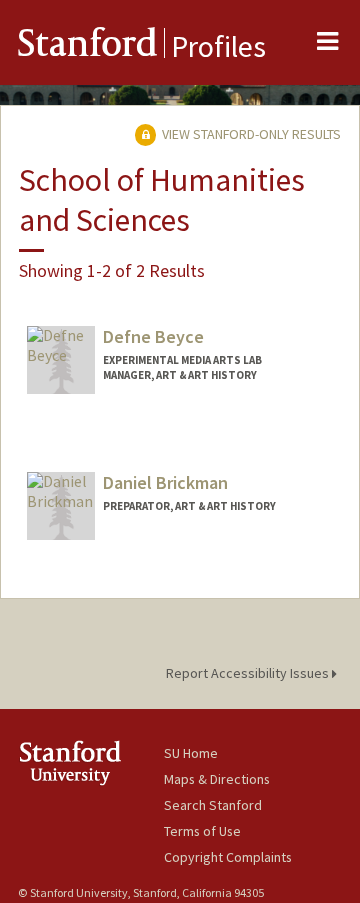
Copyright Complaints (228, 857)
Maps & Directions (217, 779)
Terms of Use (202, 831)
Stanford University (91, 762)
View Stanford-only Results (250, 134)
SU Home (191, 753)
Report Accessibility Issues (249, 673)
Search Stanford (213, 805)
